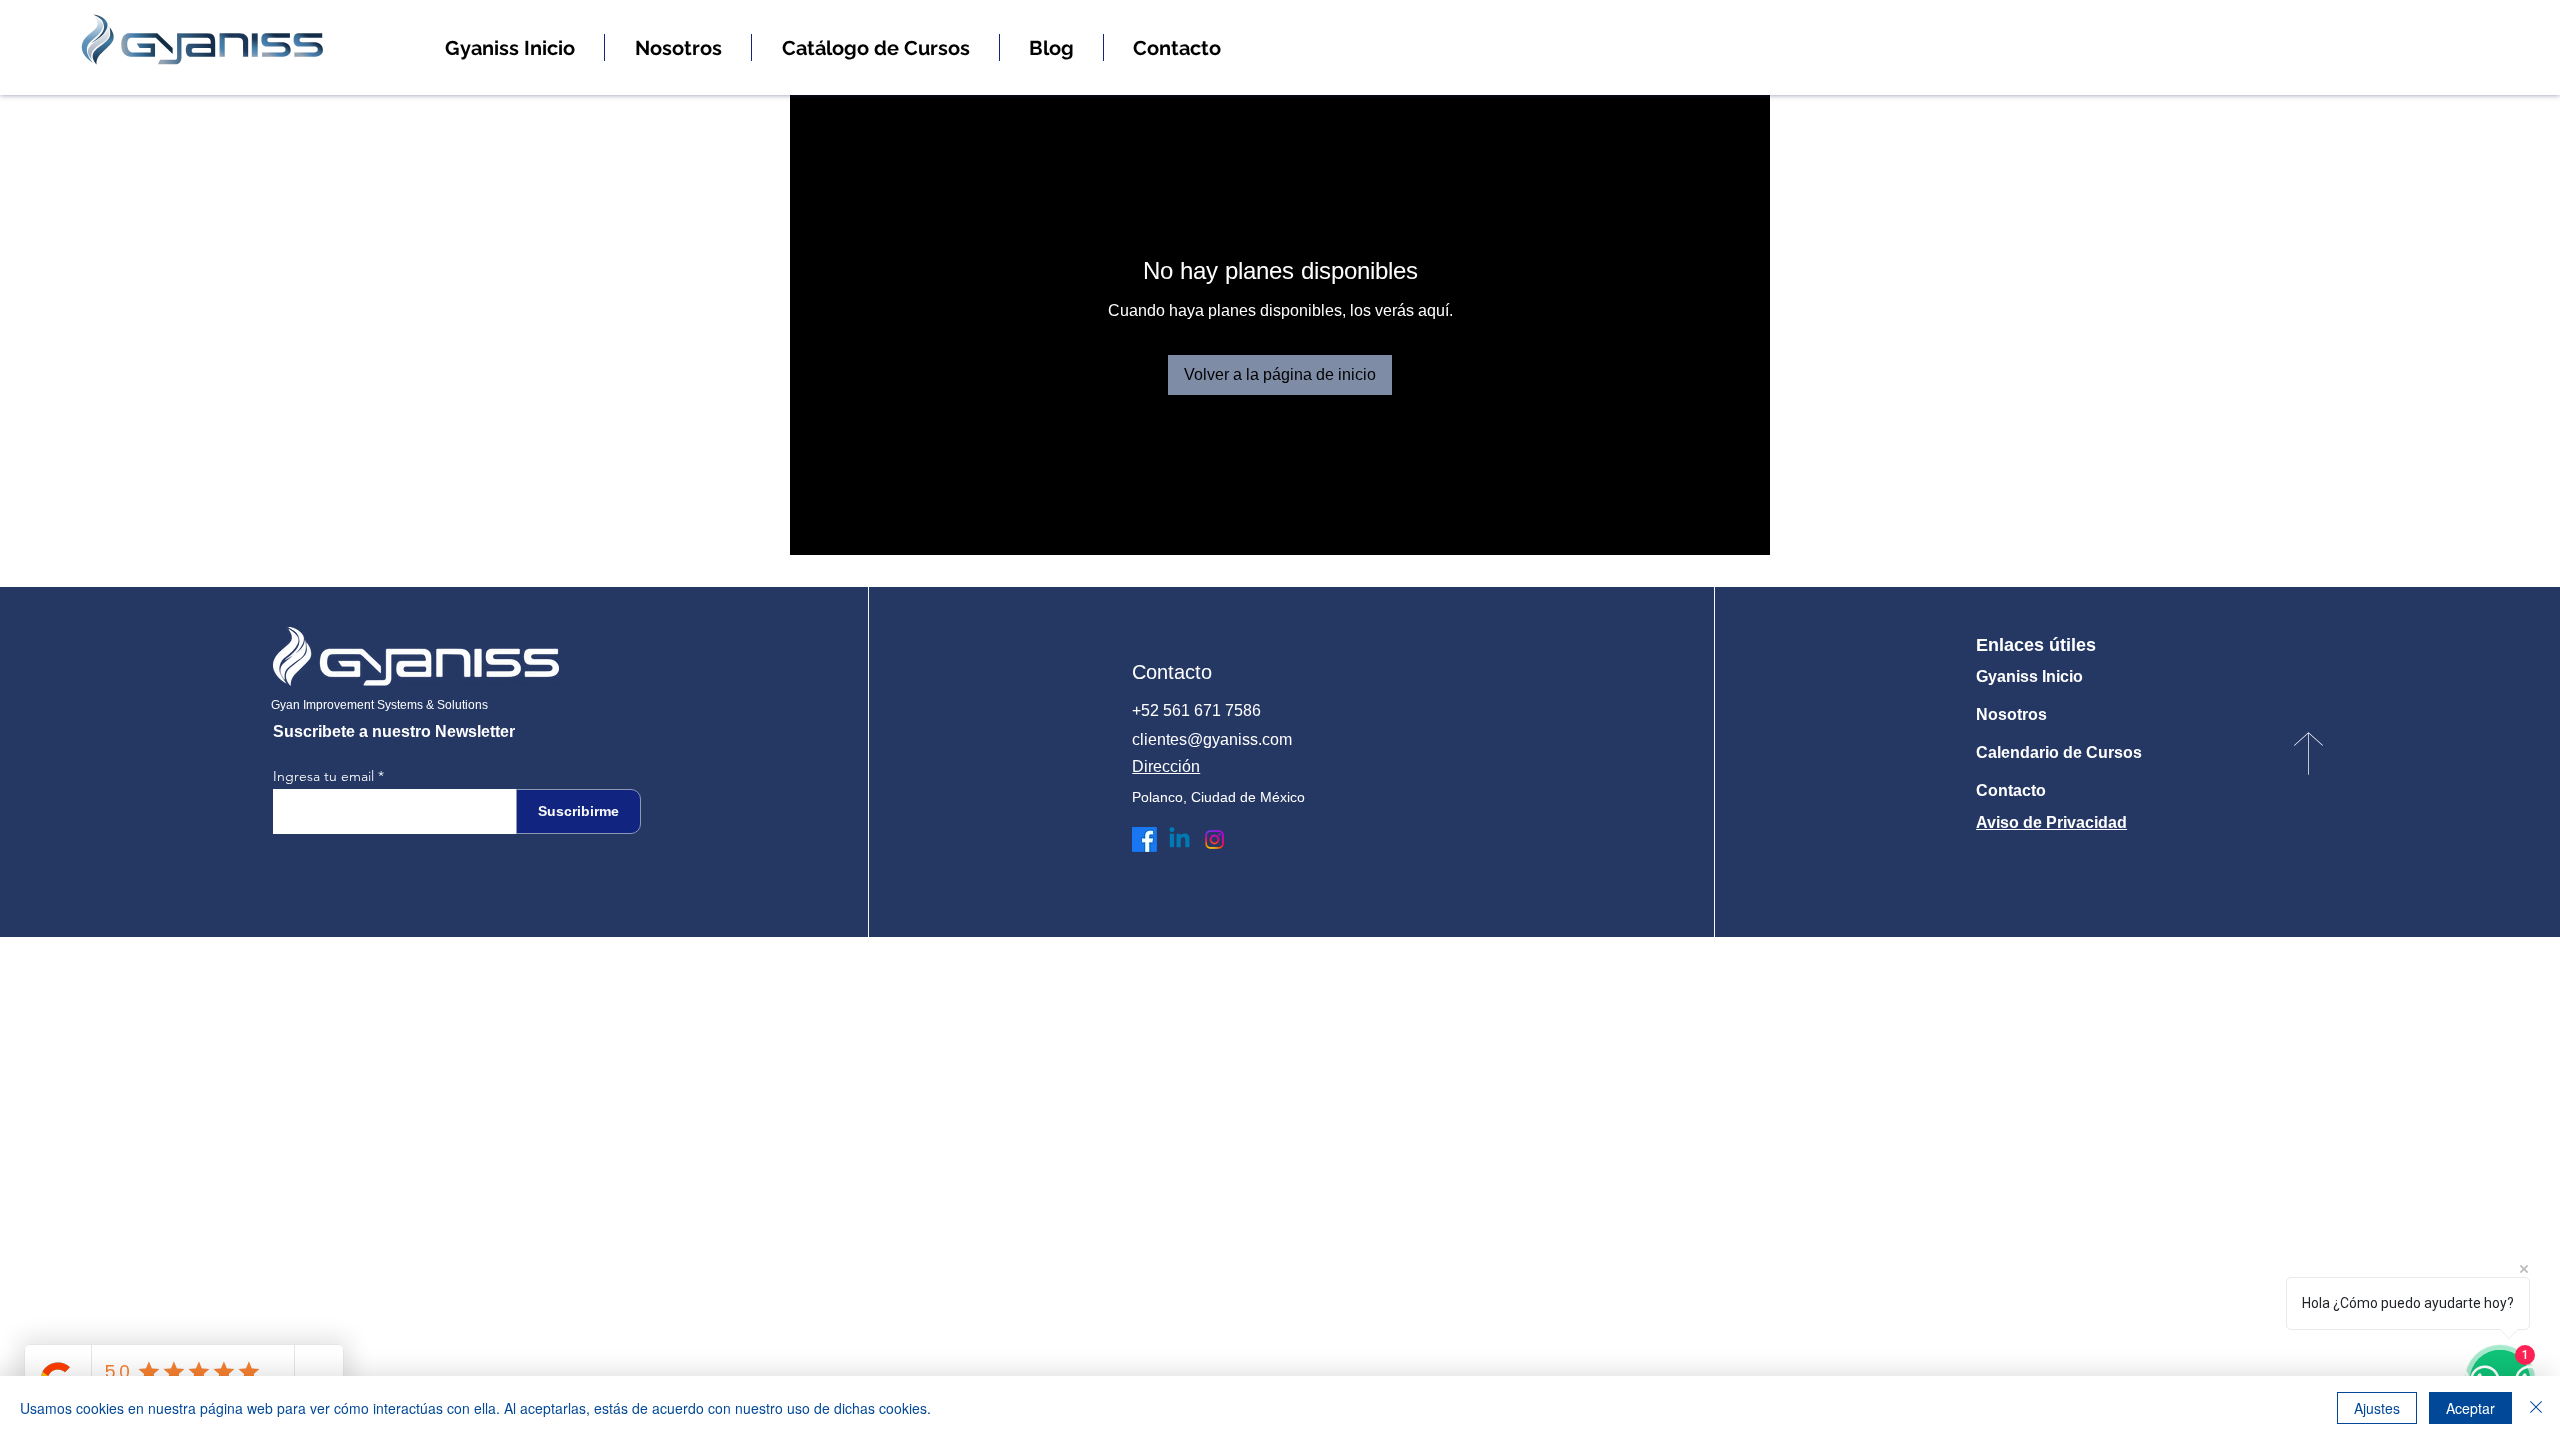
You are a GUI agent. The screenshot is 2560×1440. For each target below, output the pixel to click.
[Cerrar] (2536, 1408)
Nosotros (2011, 714)
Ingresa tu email (323, 776)
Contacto (2011, 790)
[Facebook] (1144, 839)
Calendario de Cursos (2059, 752)
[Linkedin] (1179, 839)
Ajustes (2377, 1408)
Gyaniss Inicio (2029, 676)
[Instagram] (1214, 839)
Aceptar (2470, 1408)
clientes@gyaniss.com (1212, 739)
